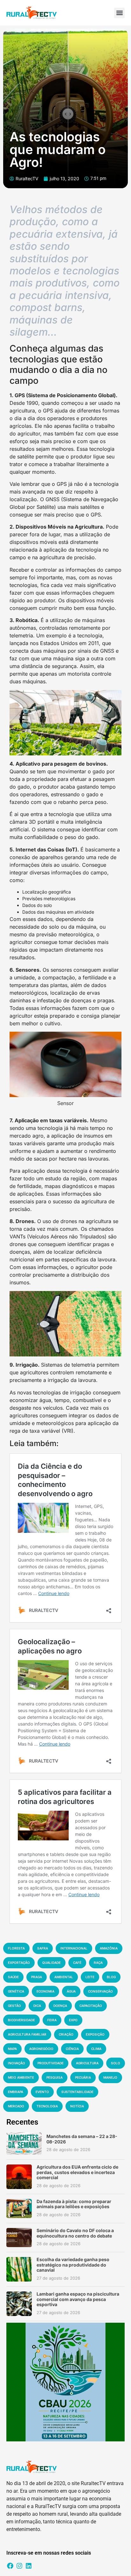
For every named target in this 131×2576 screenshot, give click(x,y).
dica (37, 2006)
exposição (95, 2034)
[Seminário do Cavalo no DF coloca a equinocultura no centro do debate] (19, 2238)
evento (42, 2092)
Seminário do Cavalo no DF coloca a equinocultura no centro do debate (75, 2233)
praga (37, 1977)
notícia (77, 2106)
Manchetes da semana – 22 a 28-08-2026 (82, 2139)
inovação (17, 2063)
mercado (16, 2106)
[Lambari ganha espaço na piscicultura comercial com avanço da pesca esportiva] (19, 2304)
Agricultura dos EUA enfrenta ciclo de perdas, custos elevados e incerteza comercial (77, 2172)
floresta (16, 1948)
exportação (19, 1963)
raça (98, 1963)
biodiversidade (21, 2020)
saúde (13, 1977)
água (71, 1991)
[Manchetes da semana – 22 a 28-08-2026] (24, 2143)
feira (52, 2020)
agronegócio (41, 2049)
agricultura (87, 2063)
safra (43, 1948)
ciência (72, 2049)
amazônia (109, 1948)
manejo (110, 2077)
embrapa (16, 2092)
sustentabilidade (77, 2092)
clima (96, 2049)
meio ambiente (21, 2077)
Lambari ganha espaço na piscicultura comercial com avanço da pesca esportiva (78, 2299)
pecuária (83, 2077)
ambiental (64, 1977)
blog (111, 1977)
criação (66, 2034)
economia (45, 1991)
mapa (12, 2049)
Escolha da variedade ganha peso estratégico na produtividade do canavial (73, 2265)
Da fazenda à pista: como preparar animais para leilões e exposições (74, 2204)
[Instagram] (19, 2566)
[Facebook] (10, 2566)
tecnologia (47, 2106)
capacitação (91, 2006)
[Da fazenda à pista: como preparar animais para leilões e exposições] (19, 2209)
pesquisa (55, 2077)
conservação (100, 1991)
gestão (14, 2006)
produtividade (51, 2063)
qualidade (52, 1963)
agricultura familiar (27, 2034)
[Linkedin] (29, 2566)
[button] (119, 13)
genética (16, 1991)
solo (116, 2063)
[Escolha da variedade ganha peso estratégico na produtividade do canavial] (19, 2269)
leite (90, 1977)
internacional (74, 1948)
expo (73, 2020)
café (77, 1963)
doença (60, 2006)
